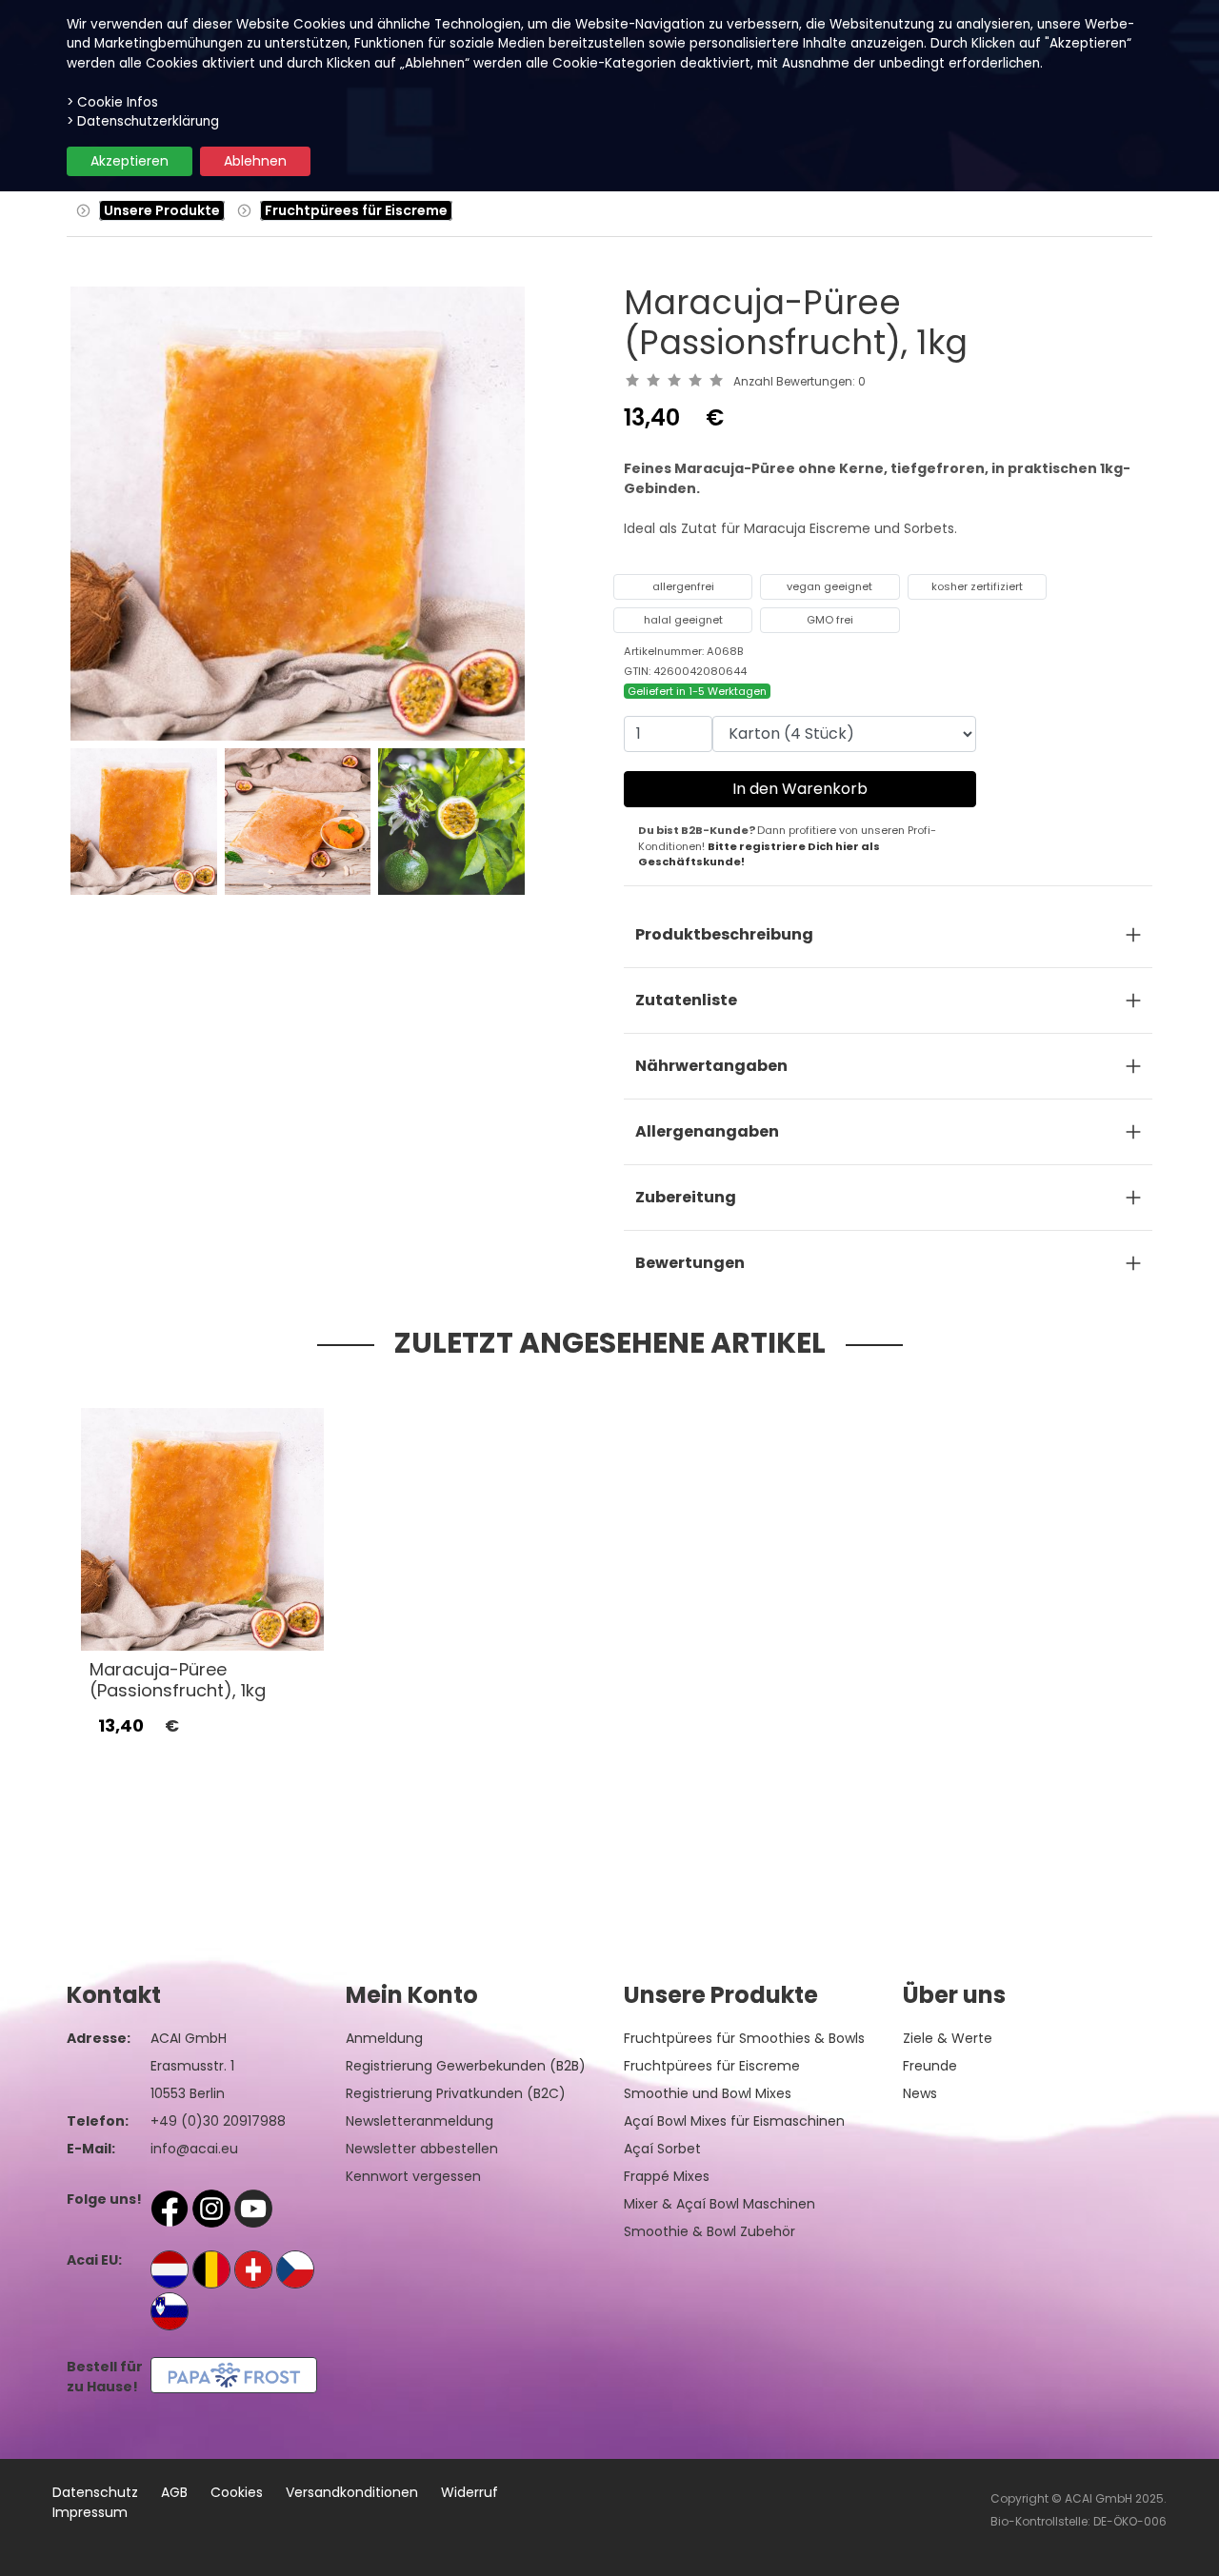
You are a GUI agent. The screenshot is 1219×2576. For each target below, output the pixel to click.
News (920, 2093)
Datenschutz (95, 2492)
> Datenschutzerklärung (143, 121)
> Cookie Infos (112, 102)
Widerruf (470, 2492)
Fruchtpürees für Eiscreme (356, 210)
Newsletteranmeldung (420, 2121)
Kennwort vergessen (413, 2176)
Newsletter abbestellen (422, 2149)
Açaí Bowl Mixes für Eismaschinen (734, 2121)
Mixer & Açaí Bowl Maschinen (719, 2204)
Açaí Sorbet (662, 2149)
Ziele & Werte (948, 2038)
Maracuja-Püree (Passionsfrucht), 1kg (178, 1680)
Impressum (90, 2512)
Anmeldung (384, 2038)
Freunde (930, 2066)
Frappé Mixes (667, 2176)
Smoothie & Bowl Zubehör (709, 2231)
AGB (174, 2492)
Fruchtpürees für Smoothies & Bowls (744, 2038)
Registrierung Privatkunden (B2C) (456, 2093)
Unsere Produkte (162, 210)
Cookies (237, 2492)
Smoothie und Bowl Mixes (708, 2093)
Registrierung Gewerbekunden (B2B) (466, 2066)
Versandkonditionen (352, 2492)
